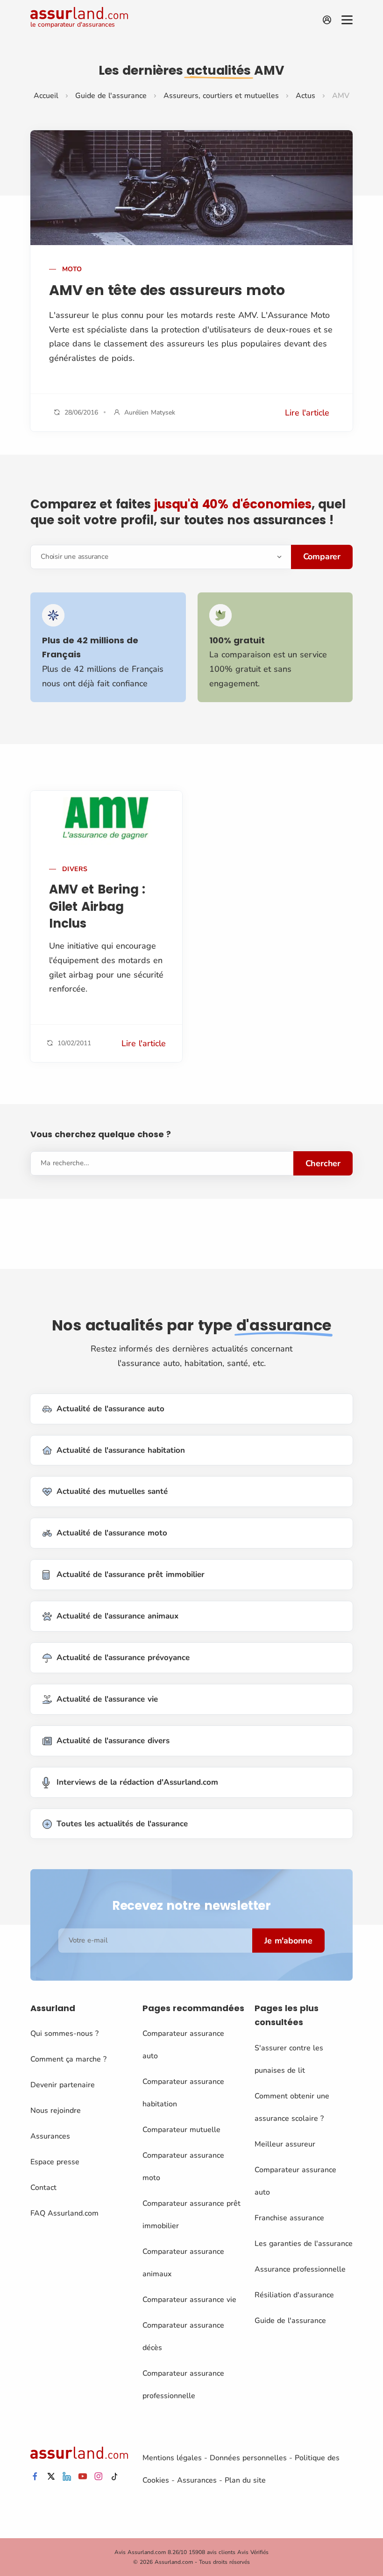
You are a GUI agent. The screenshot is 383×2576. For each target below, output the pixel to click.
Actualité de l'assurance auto (110, 1409)
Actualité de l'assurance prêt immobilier (131, 1574)
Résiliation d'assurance (294, 2295)
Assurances (50, 2136)
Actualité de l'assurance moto (112, 1533)
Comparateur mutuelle (181, 2130)
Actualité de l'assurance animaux (117, 1616)
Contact (43, 2188)
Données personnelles (248, 2458)
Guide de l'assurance (111, 96)
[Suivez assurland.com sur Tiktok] (114, 2477)
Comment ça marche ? (68, 2059)
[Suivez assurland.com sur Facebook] (35, 2477)
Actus (305, 96)
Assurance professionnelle (300, 2269)
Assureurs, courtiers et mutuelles (221, 96)
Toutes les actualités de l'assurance (122, 1824)
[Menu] (347, 20)
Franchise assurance (289, 2218)
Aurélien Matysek (150, 412)
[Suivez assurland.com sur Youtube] (83, 2477)
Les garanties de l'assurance (304, 2244)
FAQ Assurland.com (64, 2213)
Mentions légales (172, 2458)
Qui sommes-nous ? (64, 2034)
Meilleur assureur (285, 2144)
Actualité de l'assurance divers (113, 1741)
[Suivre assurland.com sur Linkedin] (67, 2477)
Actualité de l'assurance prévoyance (123, 1658)
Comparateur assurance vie (189, 2300)
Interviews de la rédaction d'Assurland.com (137, 1782)
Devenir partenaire (63, 2085)
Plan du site (245, 2480)
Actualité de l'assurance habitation (121, 1450)
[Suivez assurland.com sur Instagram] (99, 2477)
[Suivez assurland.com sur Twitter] (51, 2477)
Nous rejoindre (56, 2111)
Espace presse (55, 2162)
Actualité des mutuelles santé (112, 1491)
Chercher (323, 1163)
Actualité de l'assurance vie (107, 1699)
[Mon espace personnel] (327, 20)
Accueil (46, 96)
